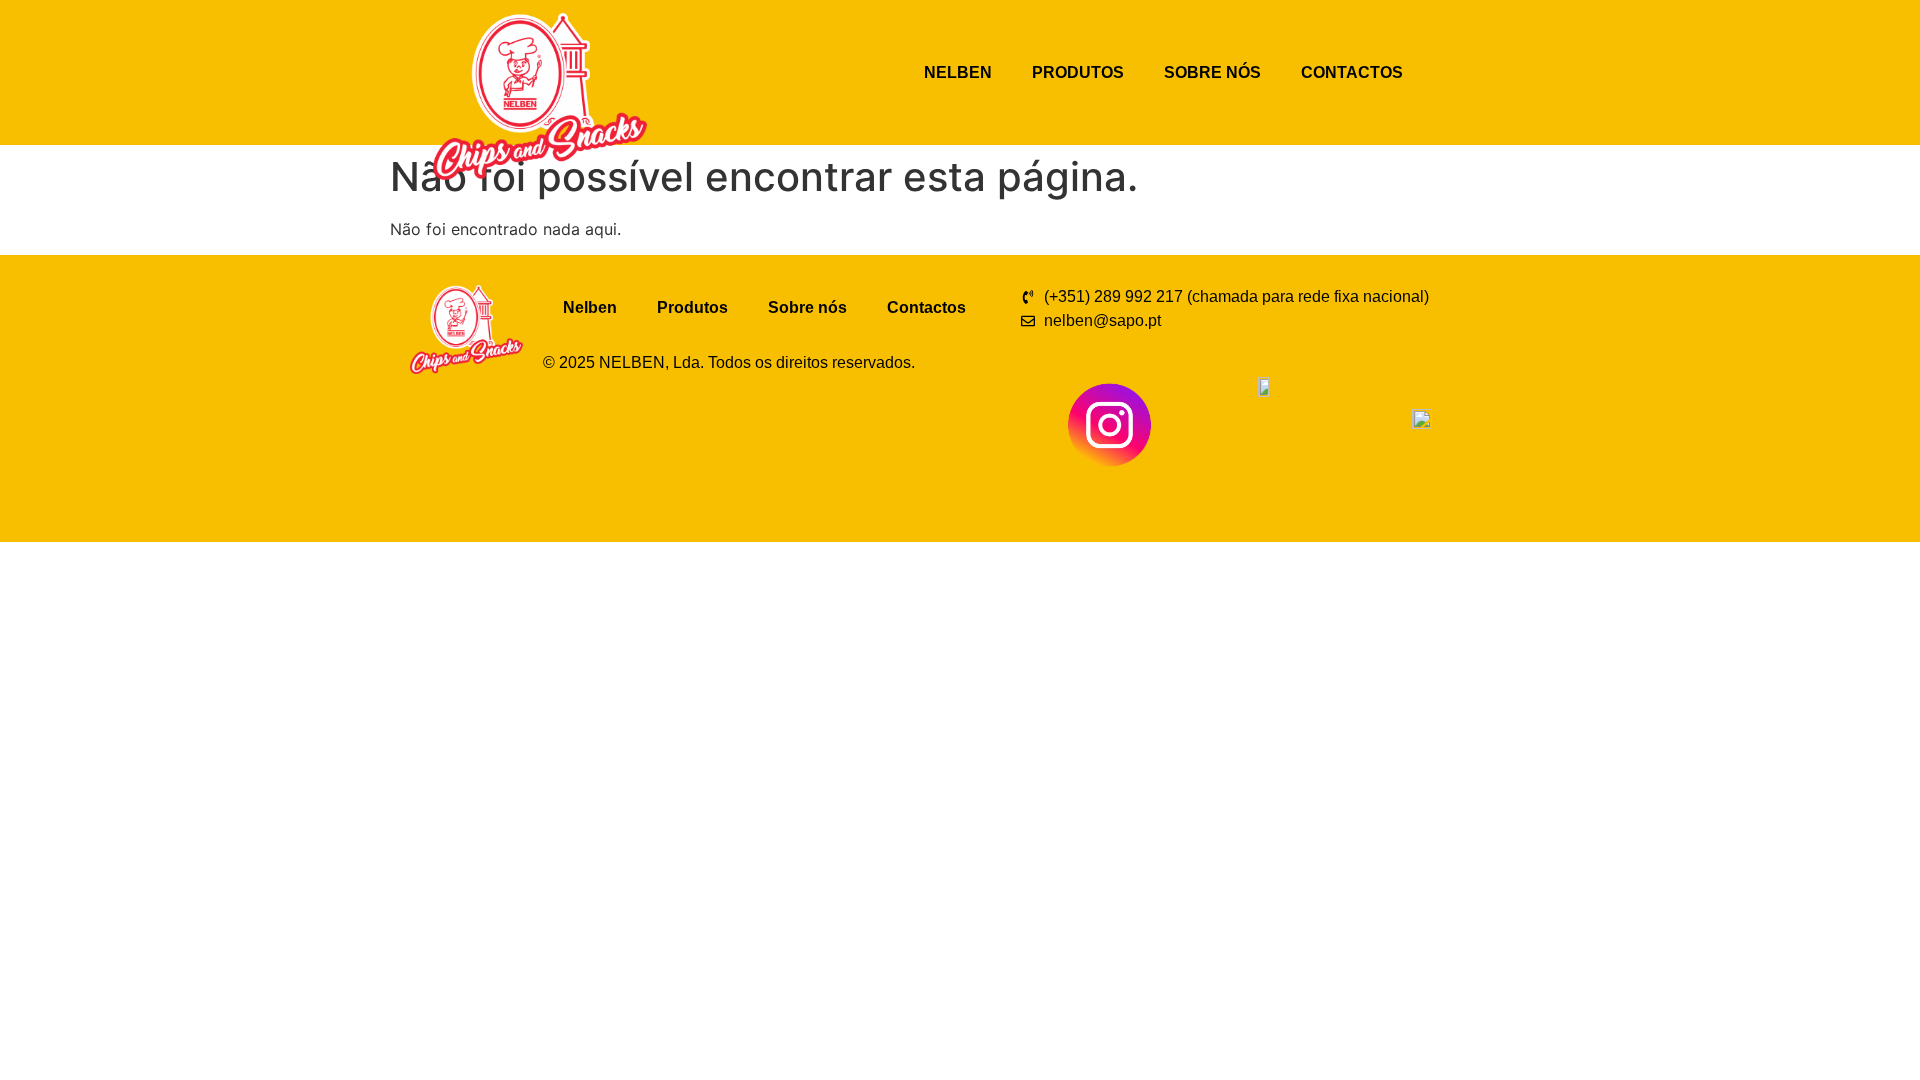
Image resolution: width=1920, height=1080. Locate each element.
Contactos (1352, 72)
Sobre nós (1212, 72)
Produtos (1078, 72)
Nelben (958, 72)
